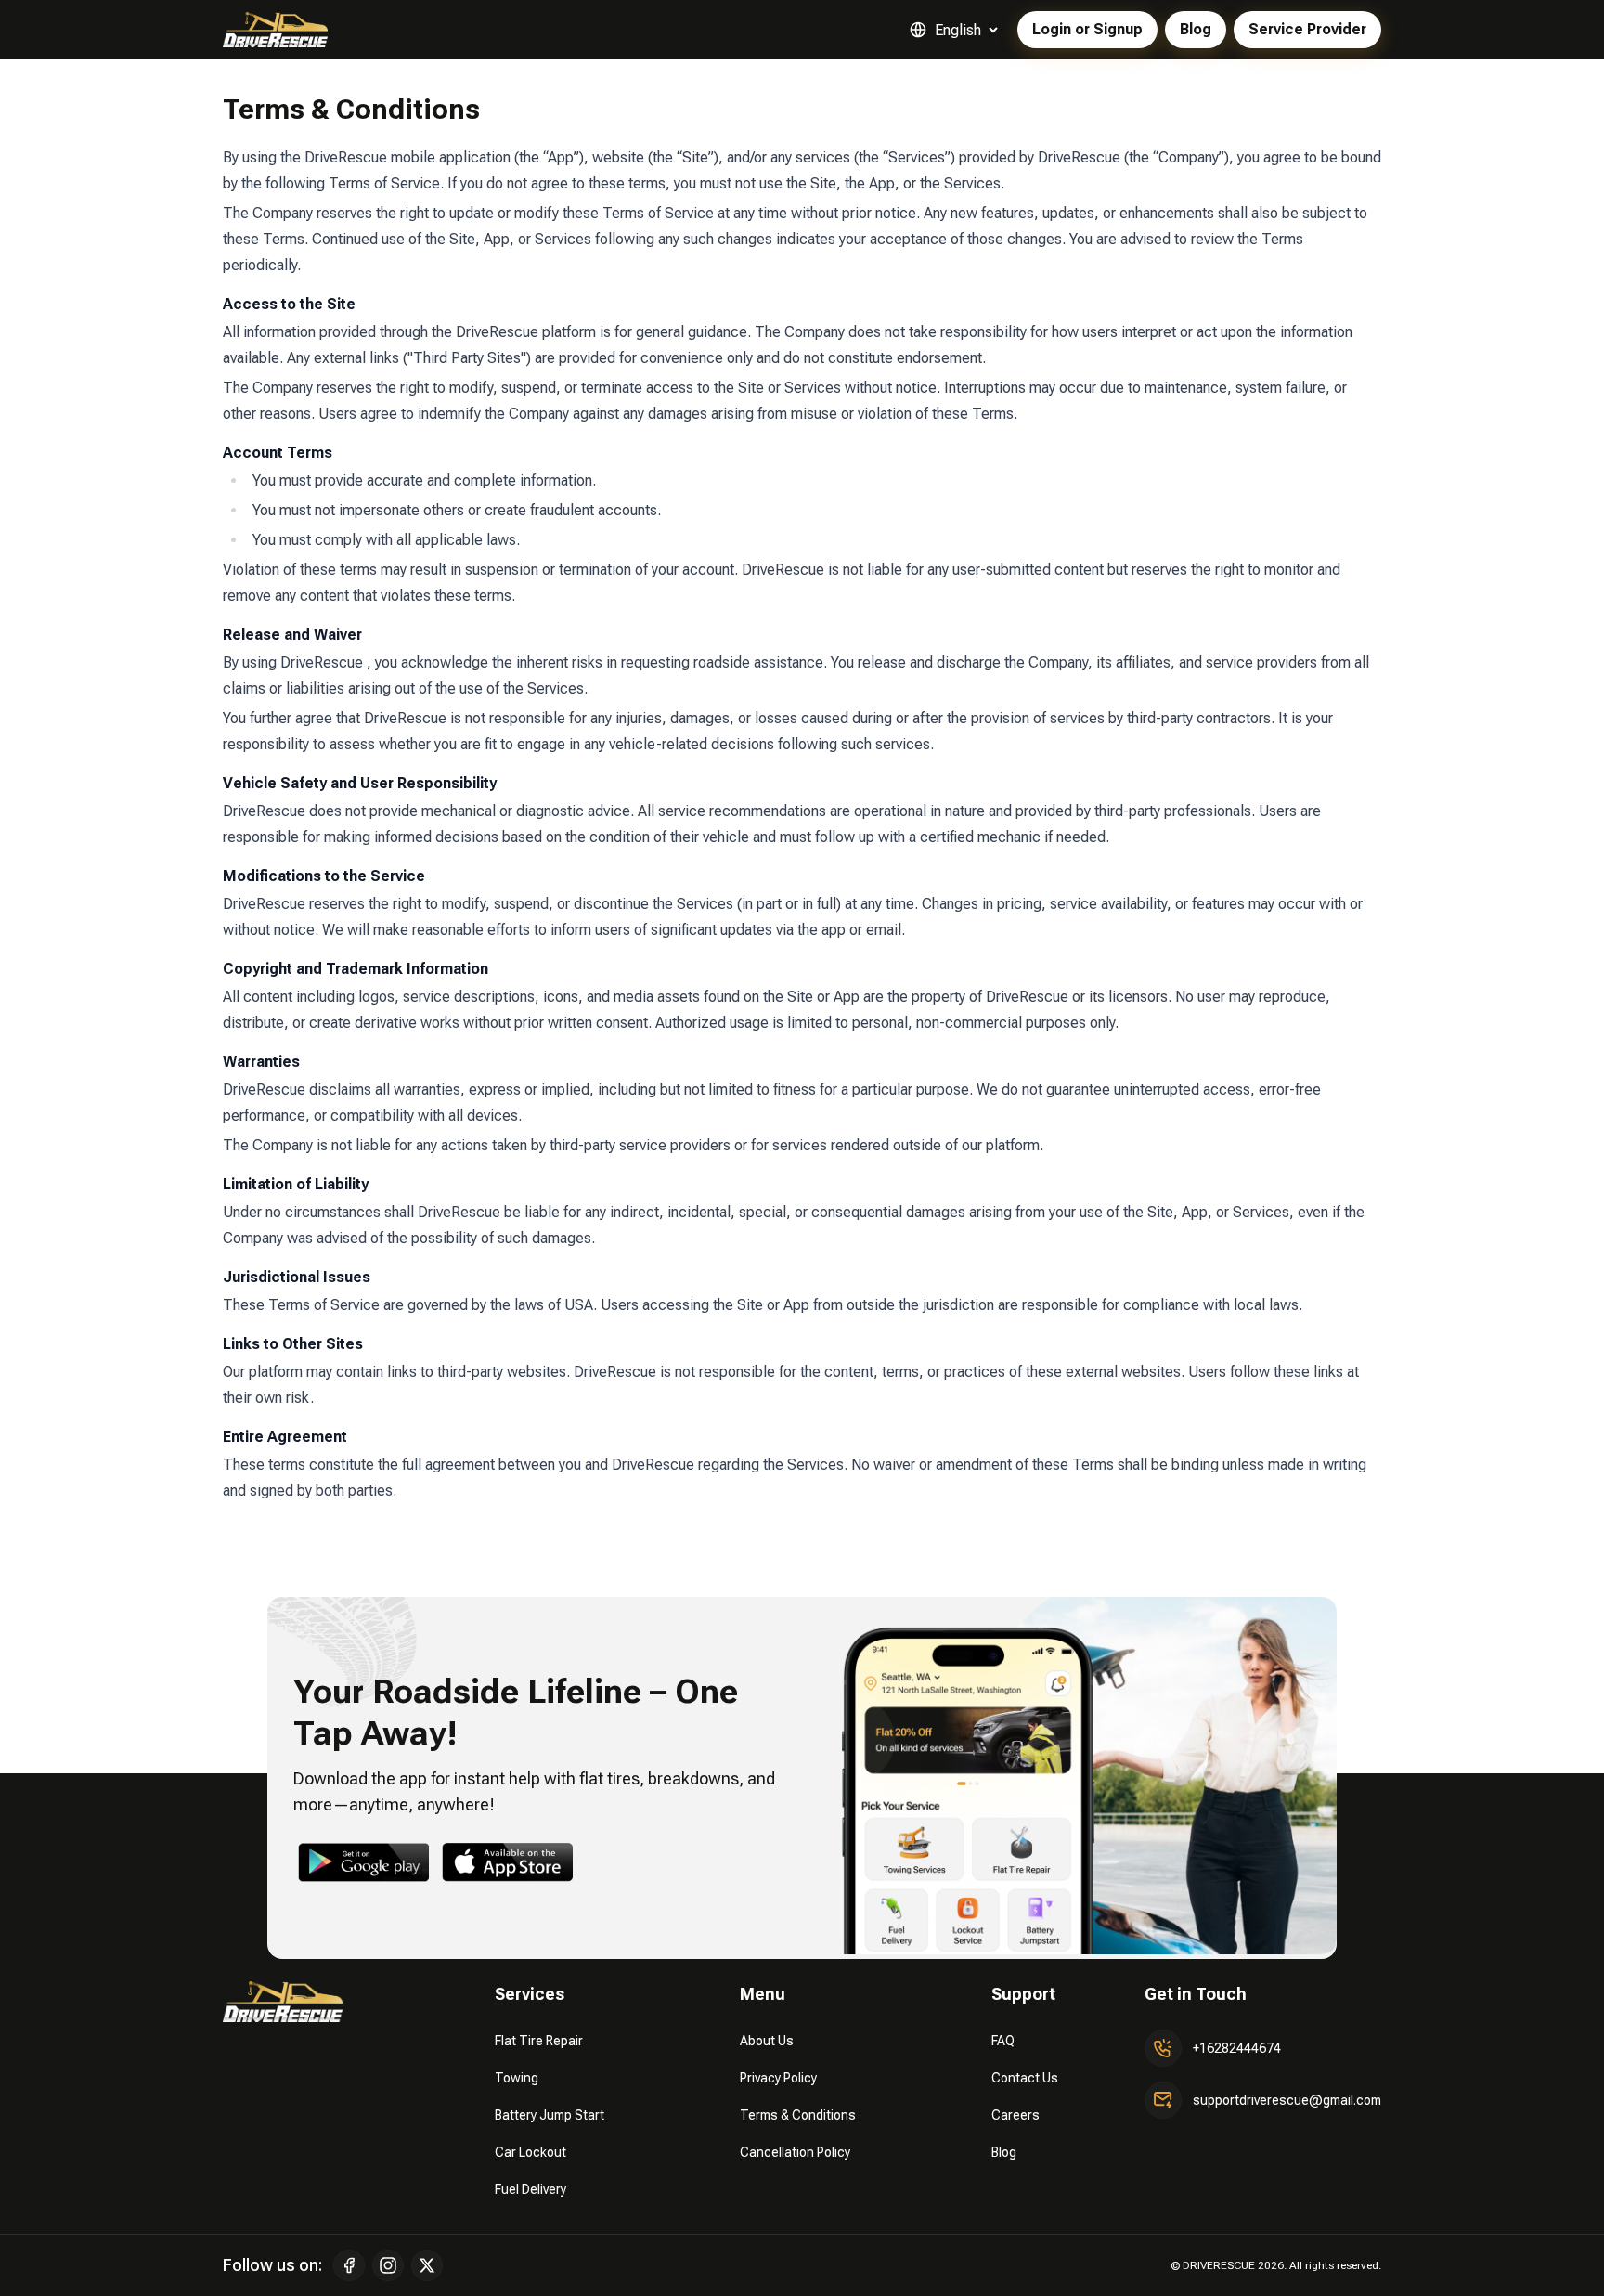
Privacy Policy (778, 2078)
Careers (1015, 2115)
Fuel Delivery (530, 2189)
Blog (1004, 2152)
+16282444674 (1237, 2048)
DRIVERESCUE (1219, 2265)
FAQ (1003, 2041)
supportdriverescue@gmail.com (1287, 2100)
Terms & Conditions (798, 2115)
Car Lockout (530, 2152)
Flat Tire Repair (539, 2041)
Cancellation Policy (795, 2152)
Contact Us (1025, 2078)
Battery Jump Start (550, 2115)
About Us (767, 2041)
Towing (517, 2078)
